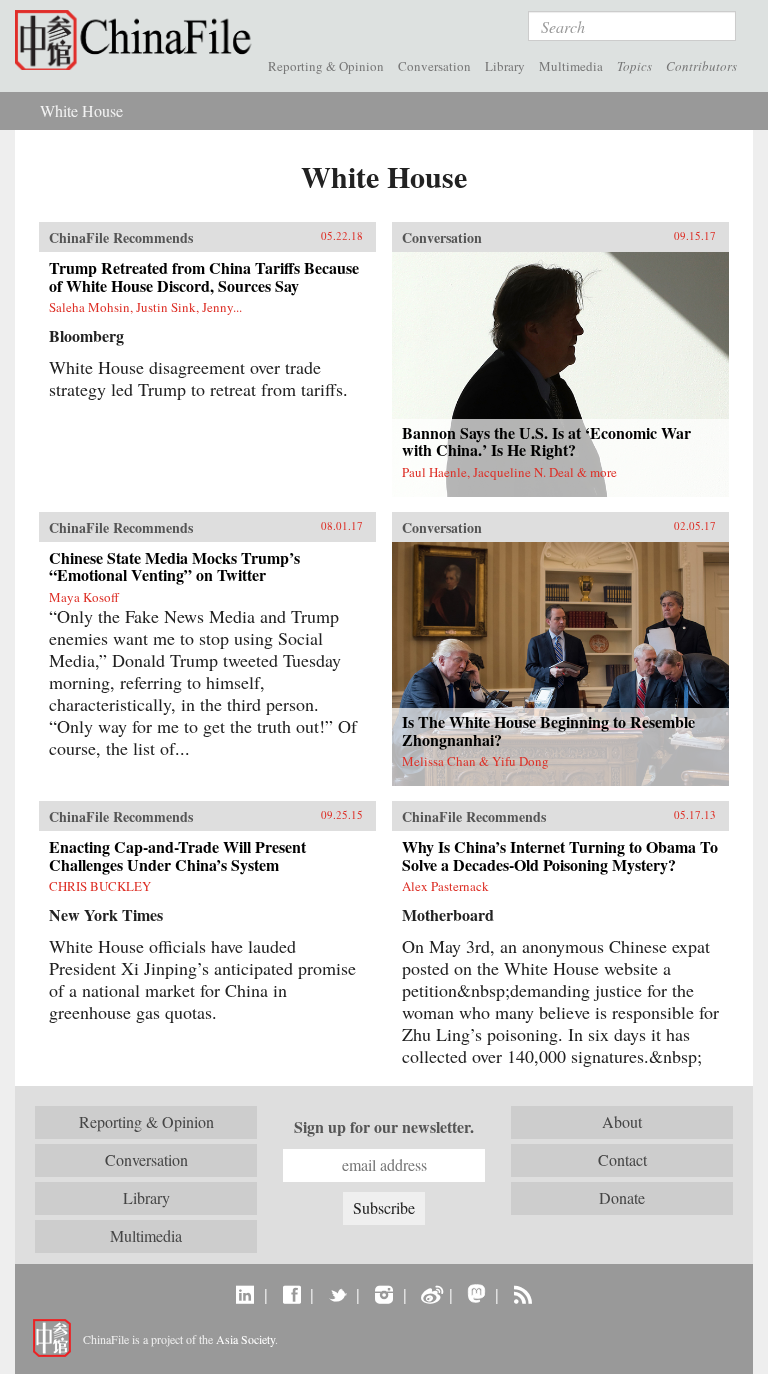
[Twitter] (337, 1294)
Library (505, 66)
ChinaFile (138, 40)
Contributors (701, 66)
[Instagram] (383, 1294)
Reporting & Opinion (326, 66)
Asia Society (245, 1339)
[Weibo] (430, 1294)
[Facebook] (291, 1294)
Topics (634, 66)
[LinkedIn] (245, 1294)
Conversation (434, 66)
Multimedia (571, 66)
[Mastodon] (476, 1294)
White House (81, 110)
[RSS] (522, 1294)
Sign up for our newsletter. (384, 1127)
